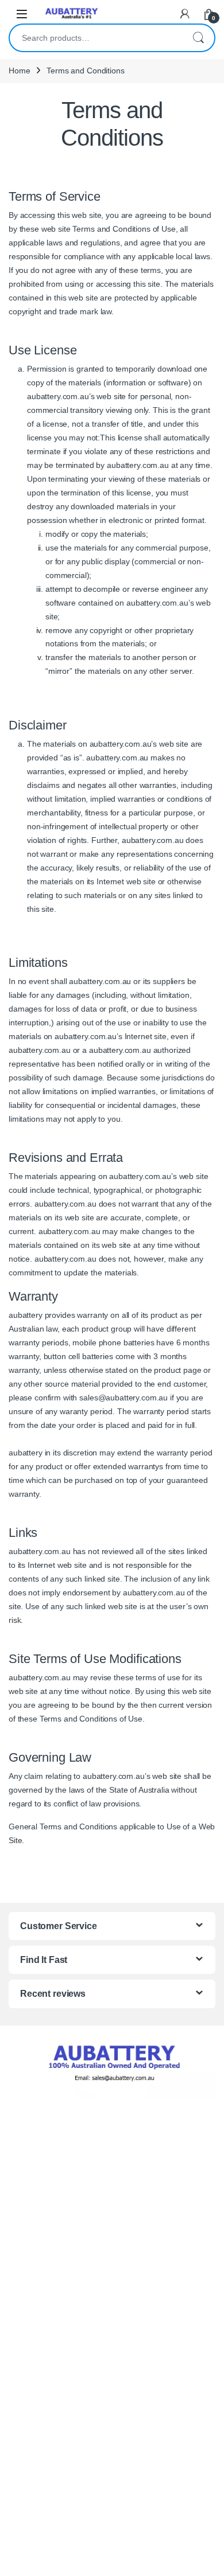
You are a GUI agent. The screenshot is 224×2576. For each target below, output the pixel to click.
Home (19, 71)
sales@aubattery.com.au (123, 1398)
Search (198, 38)
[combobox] (96, 38)
